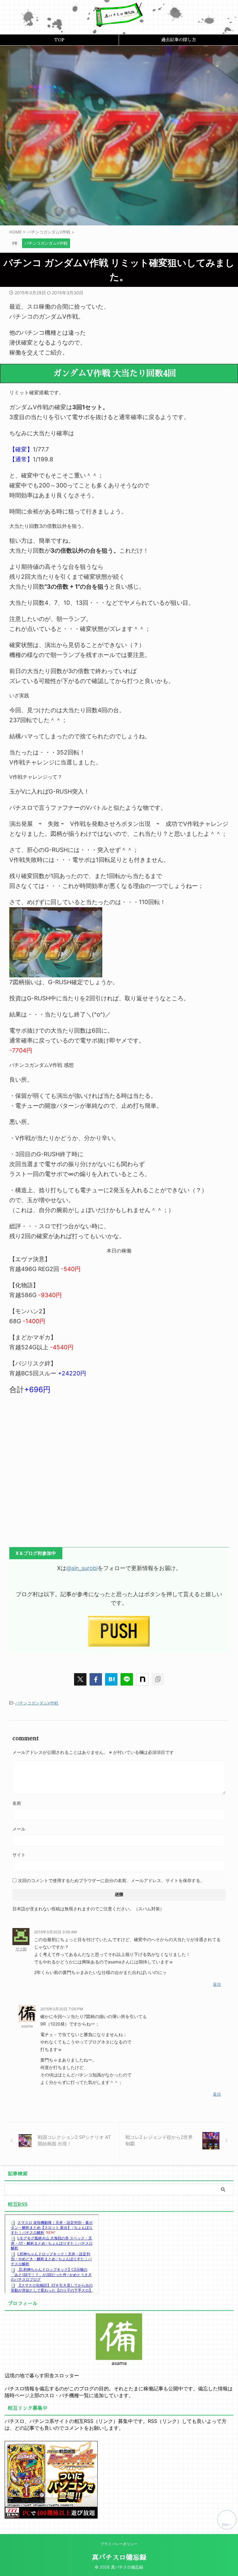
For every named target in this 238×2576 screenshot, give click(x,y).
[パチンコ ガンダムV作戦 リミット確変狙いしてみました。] (111, 1679)
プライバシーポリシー (119, 2544)
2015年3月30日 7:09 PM (62, 2009)
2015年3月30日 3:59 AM (55, 1932)
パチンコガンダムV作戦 (37, 1703)
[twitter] (80, 1679)
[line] (127, 1679)
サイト (19, 1855)
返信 (217, 1984)
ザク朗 (21, 1949)
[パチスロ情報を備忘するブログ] (119, 22)
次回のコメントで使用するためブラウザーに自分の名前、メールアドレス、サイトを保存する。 (111, 1880)
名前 (17, 1803)
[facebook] (96, 1679)
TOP (59, 40)
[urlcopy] (158, 1679)
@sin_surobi (82, 1568)
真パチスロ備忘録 (119, 2558)
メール (19, 1829)
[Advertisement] (119, 1467)
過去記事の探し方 (178, 40)
